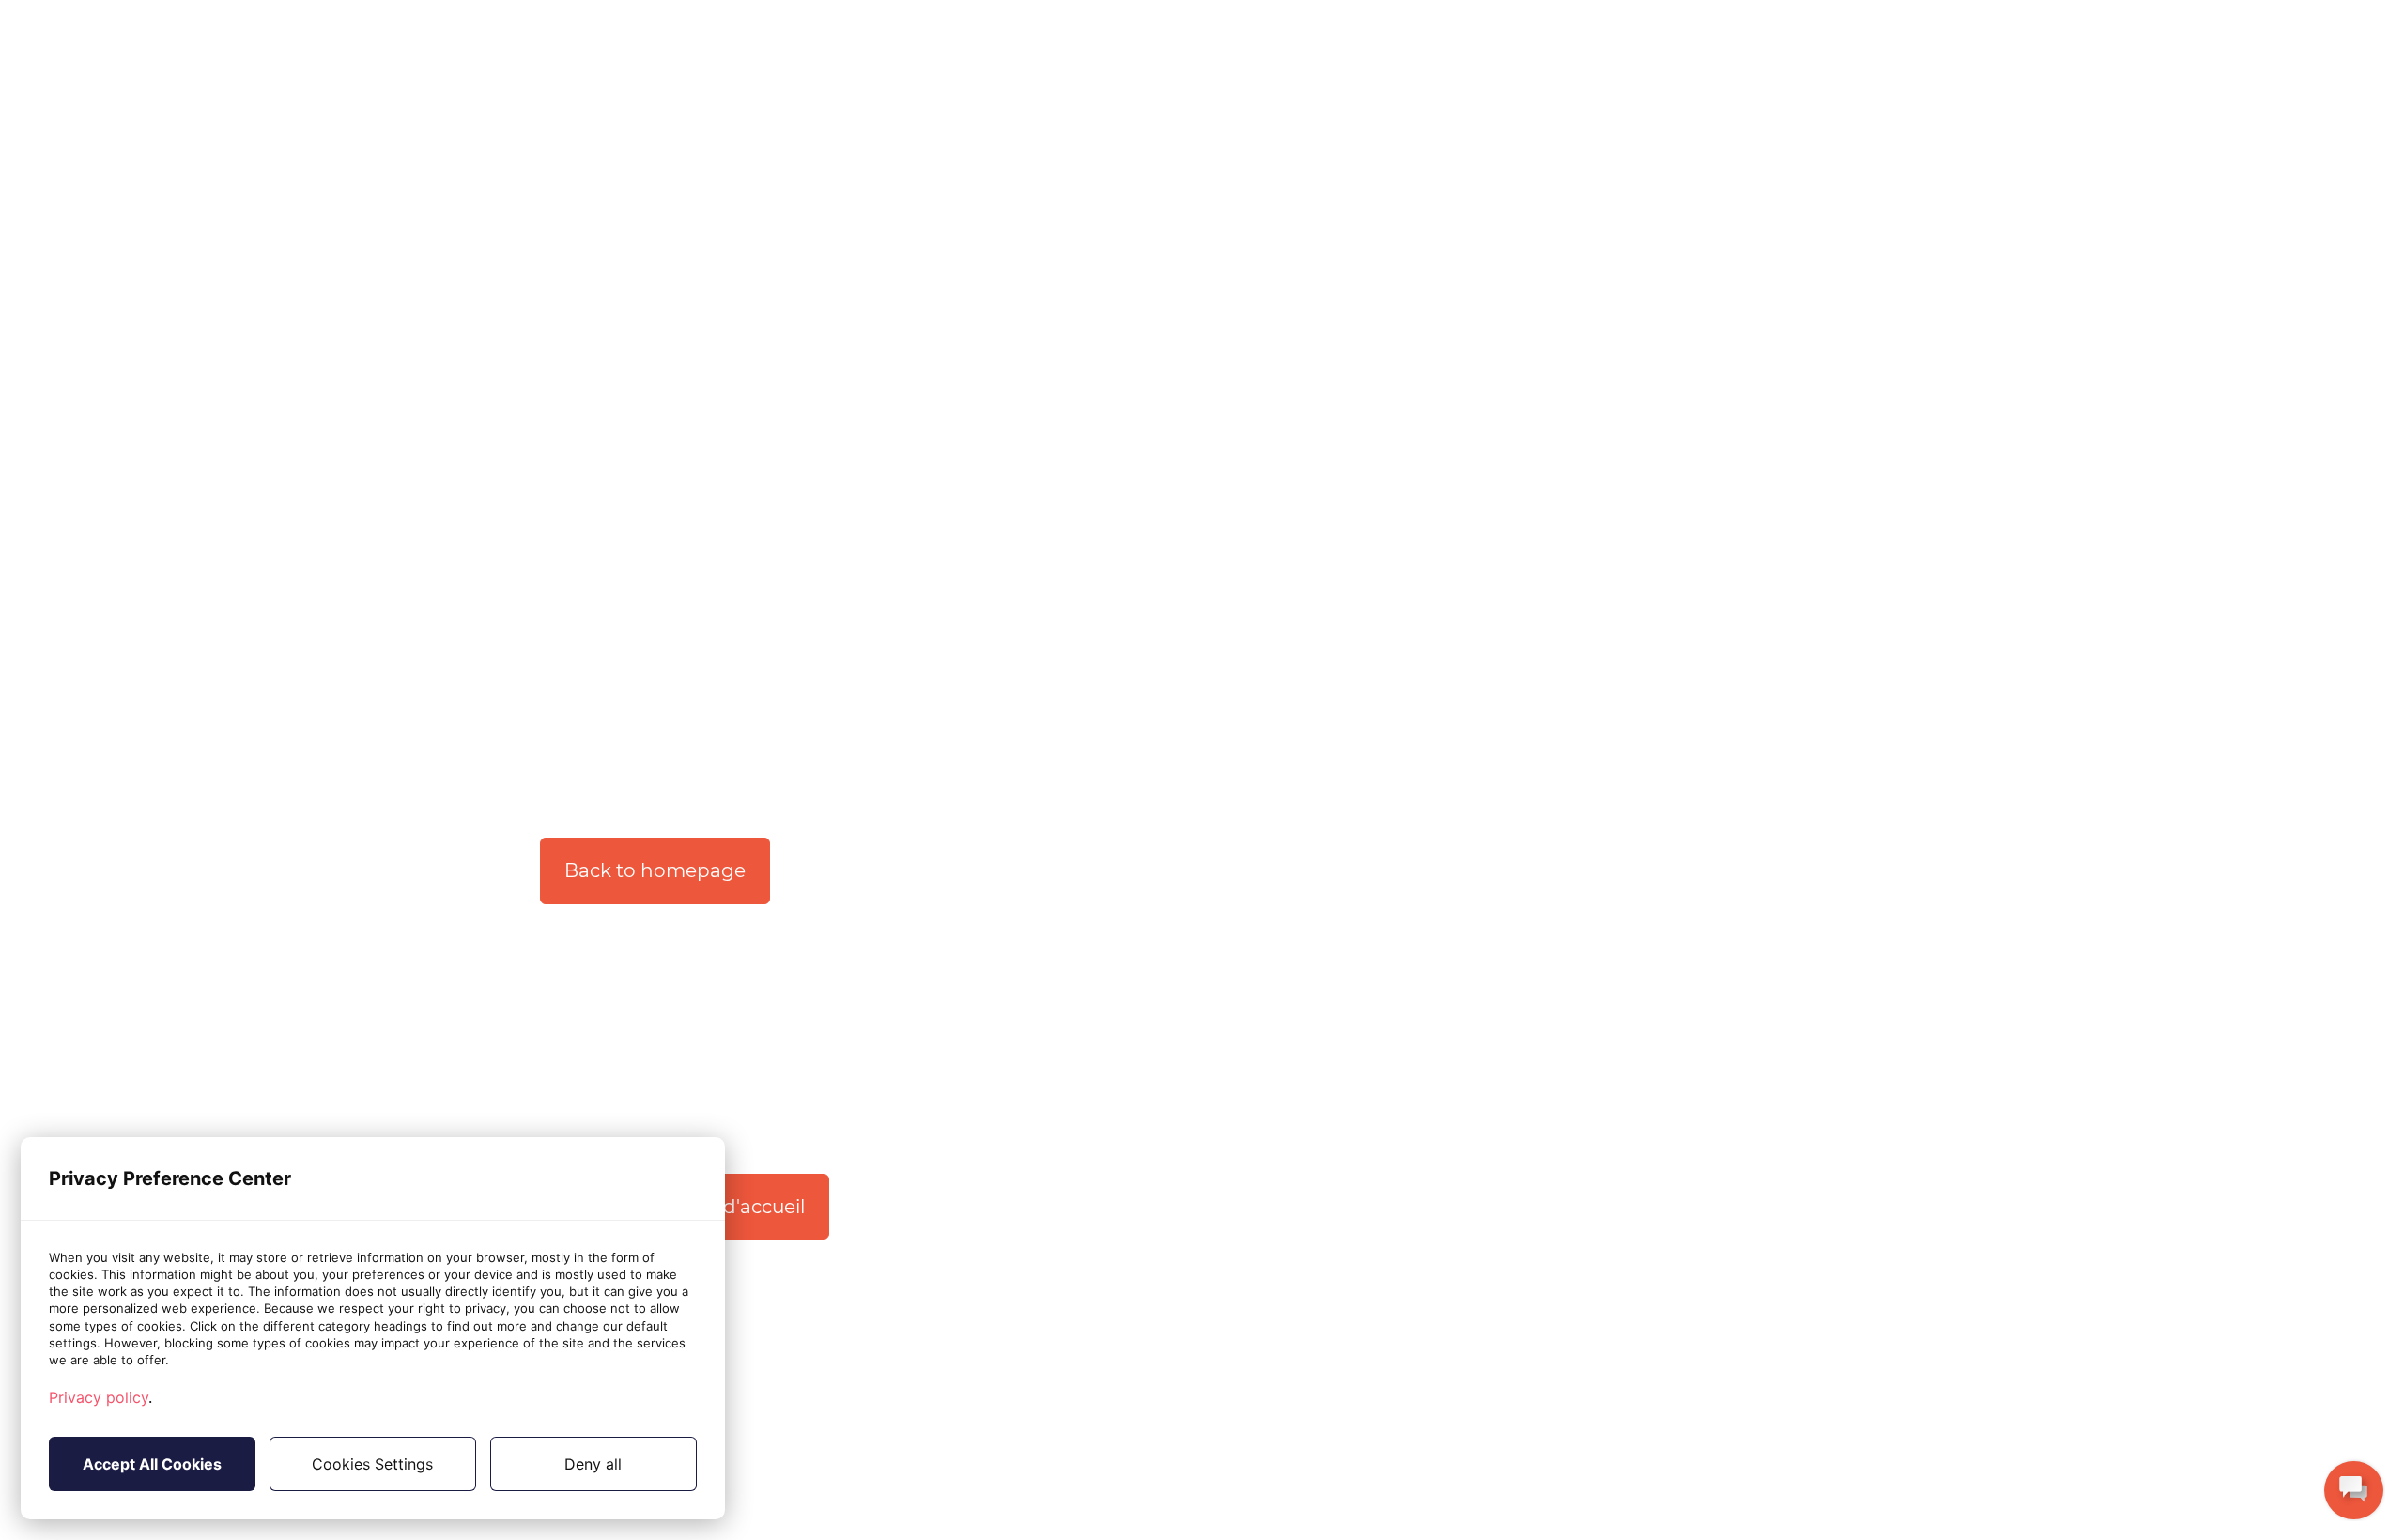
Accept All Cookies (152, 1464)
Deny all (593, 1464)
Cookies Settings (372, 1464)
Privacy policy (99, 1397)
